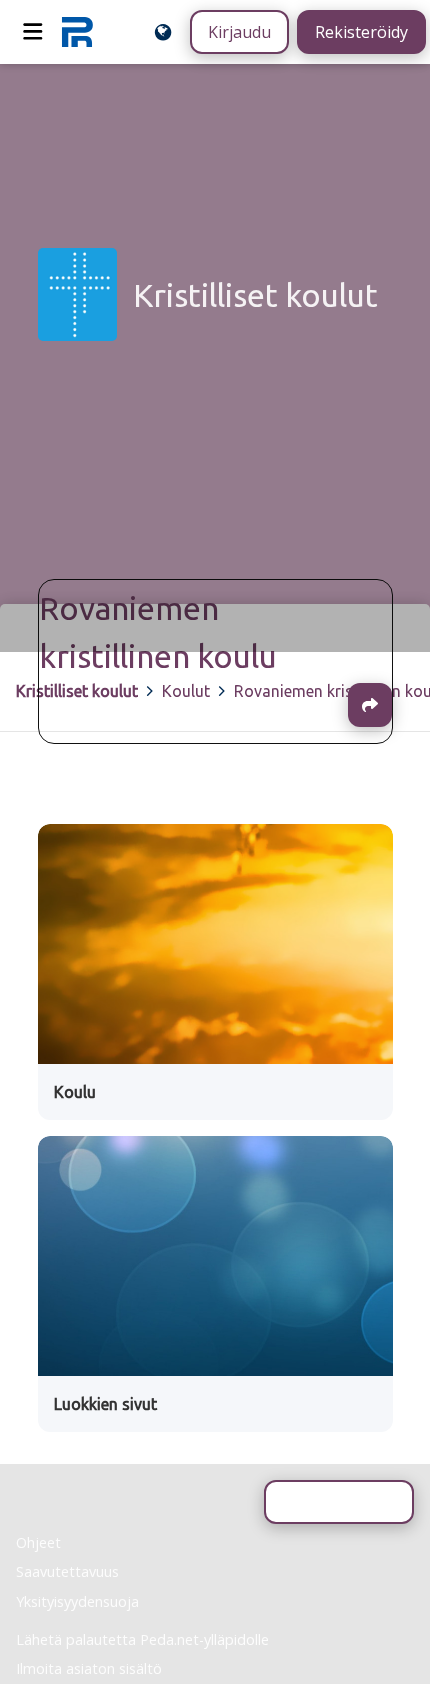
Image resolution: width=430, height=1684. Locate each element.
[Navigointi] (33, 32)
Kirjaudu (239, 32)
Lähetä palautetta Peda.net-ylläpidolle (142, 1639)
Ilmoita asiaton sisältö (89, 1668)
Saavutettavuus (67, 1571)
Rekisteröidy (361, 32)
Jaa (370, 705)
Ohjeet (38, 1542)
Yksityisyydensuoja (77, 1601)
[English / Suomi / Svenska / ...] (163, 32)
